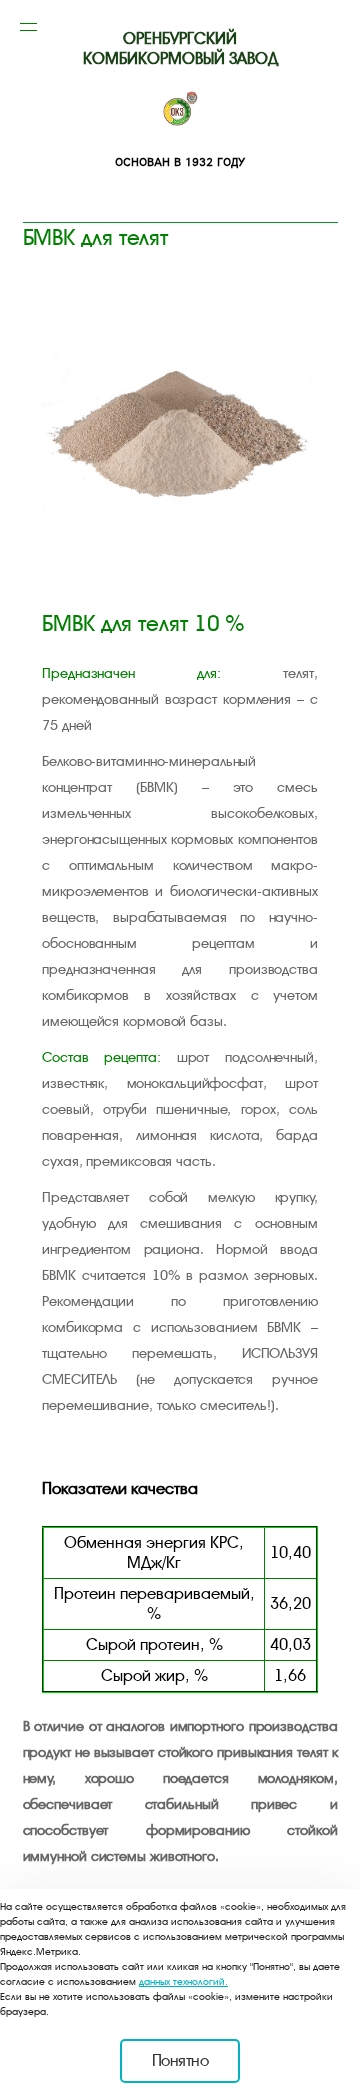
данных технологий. (183, 1981)
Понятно (180, 2060)
